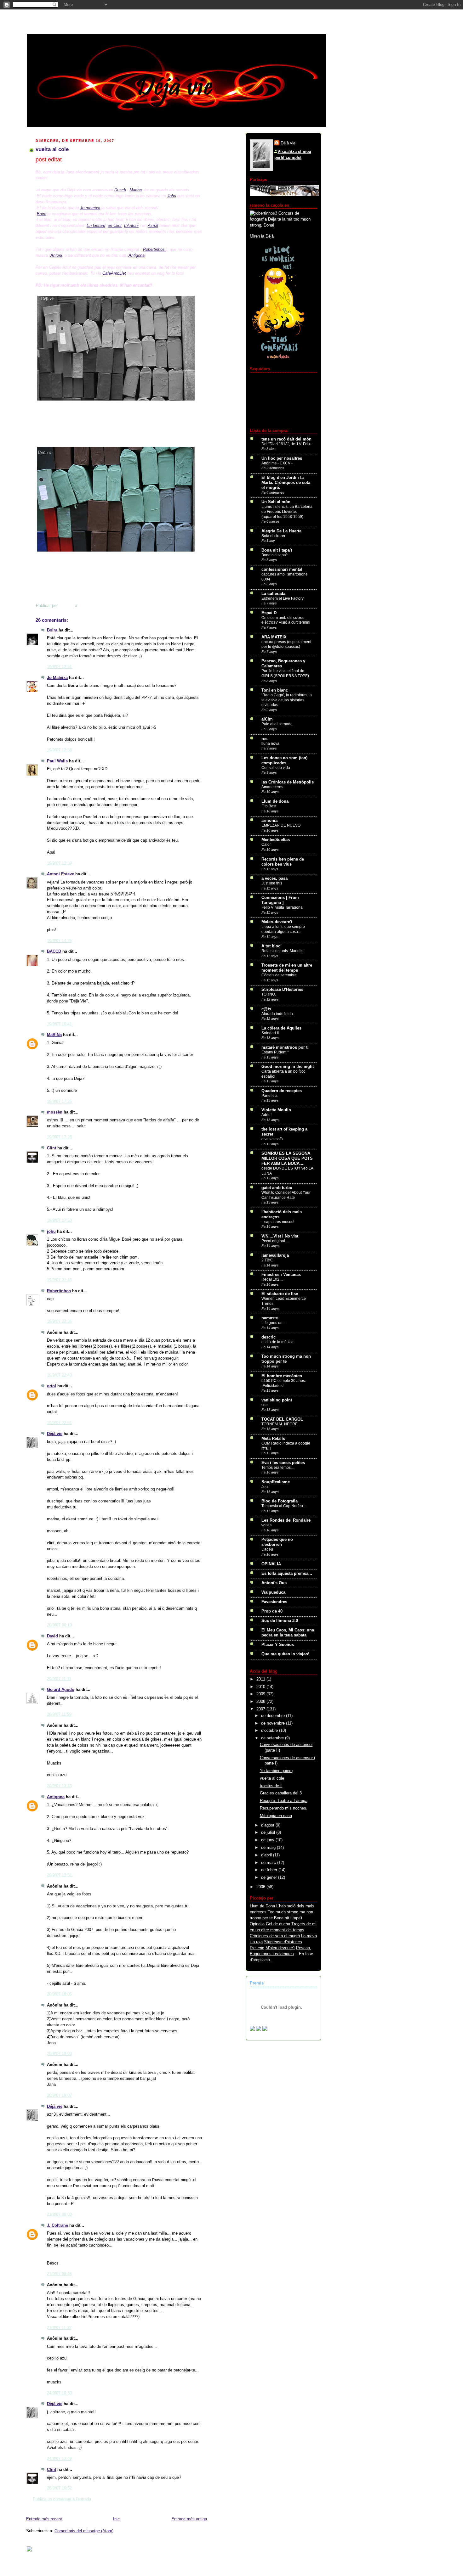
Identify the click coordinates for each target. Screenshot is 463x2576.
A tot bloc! (272, 946)
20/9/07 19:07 (59, 2096)
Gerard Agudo (61, 1690)
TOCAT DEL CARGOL (282, 1419)
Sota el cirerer (273, 536)
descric (269, 1337)
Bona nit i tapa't (277, 550)
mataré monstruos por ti (285, 1047)
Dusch (120, 190)
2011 (261, 1679)
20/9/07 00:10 (59, 1625)
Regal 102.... (272, 1279)
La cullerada (273, 594)
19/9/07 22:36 (59, 1322)
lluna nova (270, 744)
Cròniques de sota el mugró (275, 1936)
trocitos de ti (271, 1786)
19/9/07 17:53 (59, 1221)
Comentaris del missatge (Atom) (84, 2531)
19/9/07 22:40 (59, 1375)
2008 (261, 1702)
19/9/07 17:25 (59, 1102)
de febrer (270, 1870)
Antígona (56, 1797)
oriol (51, 1386)
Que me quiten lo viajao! (285, 1654)
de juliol (269, 1832)
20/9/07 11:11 (59, 1679)
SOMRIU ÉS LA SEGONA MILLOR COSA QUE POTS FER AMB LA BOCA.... (287, 1159)
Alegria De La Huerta (281, 531)
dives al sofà (272, 1139)
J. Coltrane (57, 2225)
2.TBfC (267, 1260)
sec (264, 1405)
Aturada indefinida (277, 1014)
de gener (270, 1877)
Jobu (172, 196)
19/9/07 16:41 (59, 1024)
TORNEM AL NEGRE (280, 1424)
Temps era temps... (277, 1468)
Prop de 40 (272, 1611)
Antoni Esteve (60, 874)
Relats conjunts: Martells (282, 951)
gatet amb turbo (277, 1188)
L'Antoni (131, 225)
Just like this (272, 883)
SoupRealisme (276, 1482)
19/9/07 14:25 (59, 941)
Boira (42, 214)
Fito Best (269, 806)
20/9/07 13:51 (59, 1875)
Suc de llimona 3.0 (280, 1621)
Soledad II (270, 1033)
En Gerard (96, 225)
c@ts (266, 1009)
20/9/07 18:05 (59, 1994)
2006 (261, 1887)
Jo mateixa (90, 208)
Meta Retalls (273, 1439)
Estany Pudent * (275, 1052)
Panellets (269, 1096)
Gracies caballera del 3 (281, 1793)
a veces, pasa (274, 878)
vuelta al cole (272, 1778)
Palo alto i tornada (277, 724)
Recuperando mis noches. (284, 1808)
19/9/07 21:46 (59, 1280)
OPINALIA (271, 1564)
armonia (269, 821)
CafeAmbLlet (114, 273)
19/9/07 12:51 (59, 667)
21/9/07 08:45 (59, 2274)
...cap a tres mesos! (278, 1222)
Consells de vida (276, 768)
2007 (261, 1709)
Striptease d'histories (283, 1942)
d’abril (267, 1855)
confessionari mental (282, 570)
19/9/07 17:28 (59, 1137)
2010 (261, 1687)
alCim (267, 719)
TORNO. (269, 994)
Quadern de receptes (282, 1091)
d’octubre (270, 1731)
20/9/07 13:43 (59, 1786)
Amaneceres (272, 787)
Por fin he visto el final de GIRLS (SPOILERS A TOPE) (285, 673)
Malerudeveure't (277, 922)
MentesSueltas (276, 840)
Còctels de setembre (279, 975)
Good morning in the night (288, 1067)
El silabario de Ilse (280, 1294)
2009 (261, 1694)
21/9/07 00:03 (59, 2214)
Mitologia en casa (276, 1816)
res (264, 739)
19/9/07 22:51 (59, 1423)
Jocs (265, 1487)
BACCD (54, 951)
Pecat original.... (275, 1241)
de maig (269, 1848)
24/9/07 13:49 (59, 2459)
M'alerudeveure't (280, 1948)
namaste (270, 1318)
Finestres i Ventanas (281, 1275)
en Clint (115, 225)
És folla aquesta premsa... (287, 1574)
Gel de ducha (278, 1924)
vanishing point (277, 1400)
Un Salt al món (276, 502)
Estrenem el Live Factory (283, 598)
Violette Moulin (276, 1110)
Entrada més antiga (189, 2519)
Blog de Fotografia (280, 1501)
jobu (51, 1232)
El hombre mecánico (282, 1376)
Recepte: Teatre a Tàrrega (284, 1801)
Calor (266, 845)
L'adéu (267, 1549)
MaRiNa (54, 1035)
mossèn (55, 1112)
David (52, 1636)
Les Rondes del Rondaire (286, 1520)
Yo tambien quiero (276, 1771)
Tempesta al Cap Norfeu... (284, 1506)
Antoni (56, 255)
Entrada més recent (44, 2519)
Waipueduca (273, 1592)
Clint (51, 1148)
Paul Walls (57, 761)
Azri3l (153, 225)
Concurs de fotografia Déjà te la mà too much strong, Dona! (280, 219)
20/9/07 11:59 (59, 1715)
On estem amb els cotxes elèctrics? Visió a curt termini (286, 620)
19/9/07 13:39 (59, 863)
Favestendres (274, 1602)
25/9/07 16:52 (59, 2488)
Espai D (269, 613)
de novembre (274, 1723)
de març (269, 1863)
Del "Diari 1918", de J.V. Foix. (286, 444)
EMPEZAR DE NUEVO (281, 825)
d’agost (268, 1825)
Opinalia (257, 1924)
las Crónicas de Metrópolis (288, 782)
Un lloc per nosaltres (282, 458)
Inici (117, 2519)
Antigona (137, 255)
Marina (136, 190)
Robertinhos (154, 249)
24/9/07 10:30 (59, 2393)
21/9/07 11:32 (59, 2328)
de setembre (273, 1738)
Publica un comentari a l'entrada (62, 2499)
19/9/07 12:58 (59, 750)
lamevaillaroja (275, 1255)
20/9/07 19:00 (59, 2054)
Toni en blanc (275, 690)
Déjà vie (55, 1434)
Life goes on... (273, 1323)
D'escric (257, 1948)
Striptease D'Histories (282, 990)
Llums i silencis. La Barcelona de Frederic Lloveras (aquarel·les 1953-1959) (287, 511)
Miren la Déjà (262, 236)
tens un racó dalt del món (286, 439)
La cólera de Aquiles (281, 1028)
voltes (266, 1525)
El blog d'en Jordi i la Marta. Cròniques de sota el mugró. (286, 483)
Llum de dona (275, 801)
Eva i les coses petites (283, 1463)
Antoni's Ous (274, 1583)
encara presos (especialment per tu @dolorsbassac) (286, 644)
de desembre (274, 1716)
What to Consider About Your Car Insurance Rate (286, 1195)
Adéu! (266, 1115)
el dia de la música (277, 1342)
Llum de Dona (262, 1906)
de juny (268, 1840)
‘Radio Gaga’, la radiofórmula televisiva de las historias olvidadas (287, 700)
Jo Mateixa (57, 678)
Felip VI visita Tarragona (282, 907)
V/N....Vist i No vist (280, 1236)
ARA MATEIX (274, 637)
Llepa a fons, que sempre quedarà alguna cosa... (283, 929)
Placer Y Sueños (278, 1645)
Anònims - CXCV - (277, 463)
